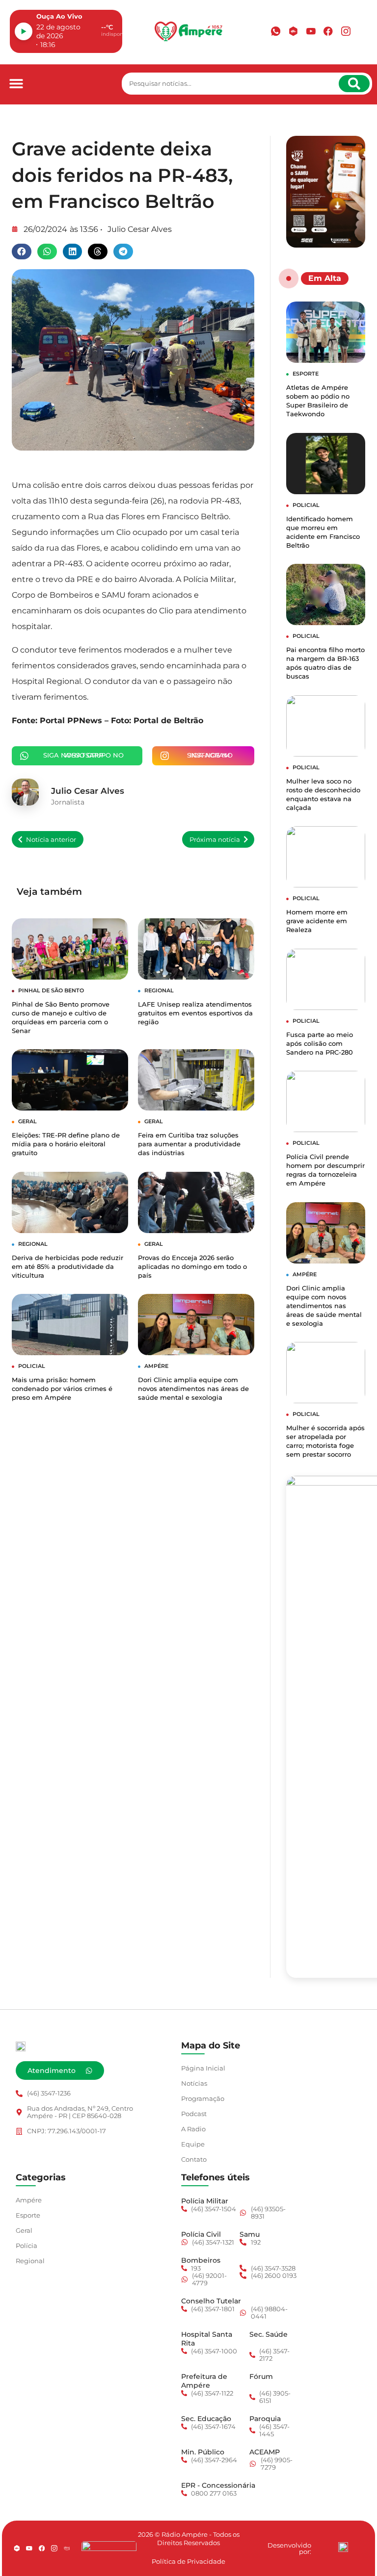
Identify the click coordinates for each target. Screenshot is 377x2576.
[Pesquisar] (354, 84)
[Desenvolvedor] (343, 2547)
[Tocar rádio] (24, 31)
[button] (16, 84)
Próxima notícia (215, 840)
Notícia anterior (51, 840)
